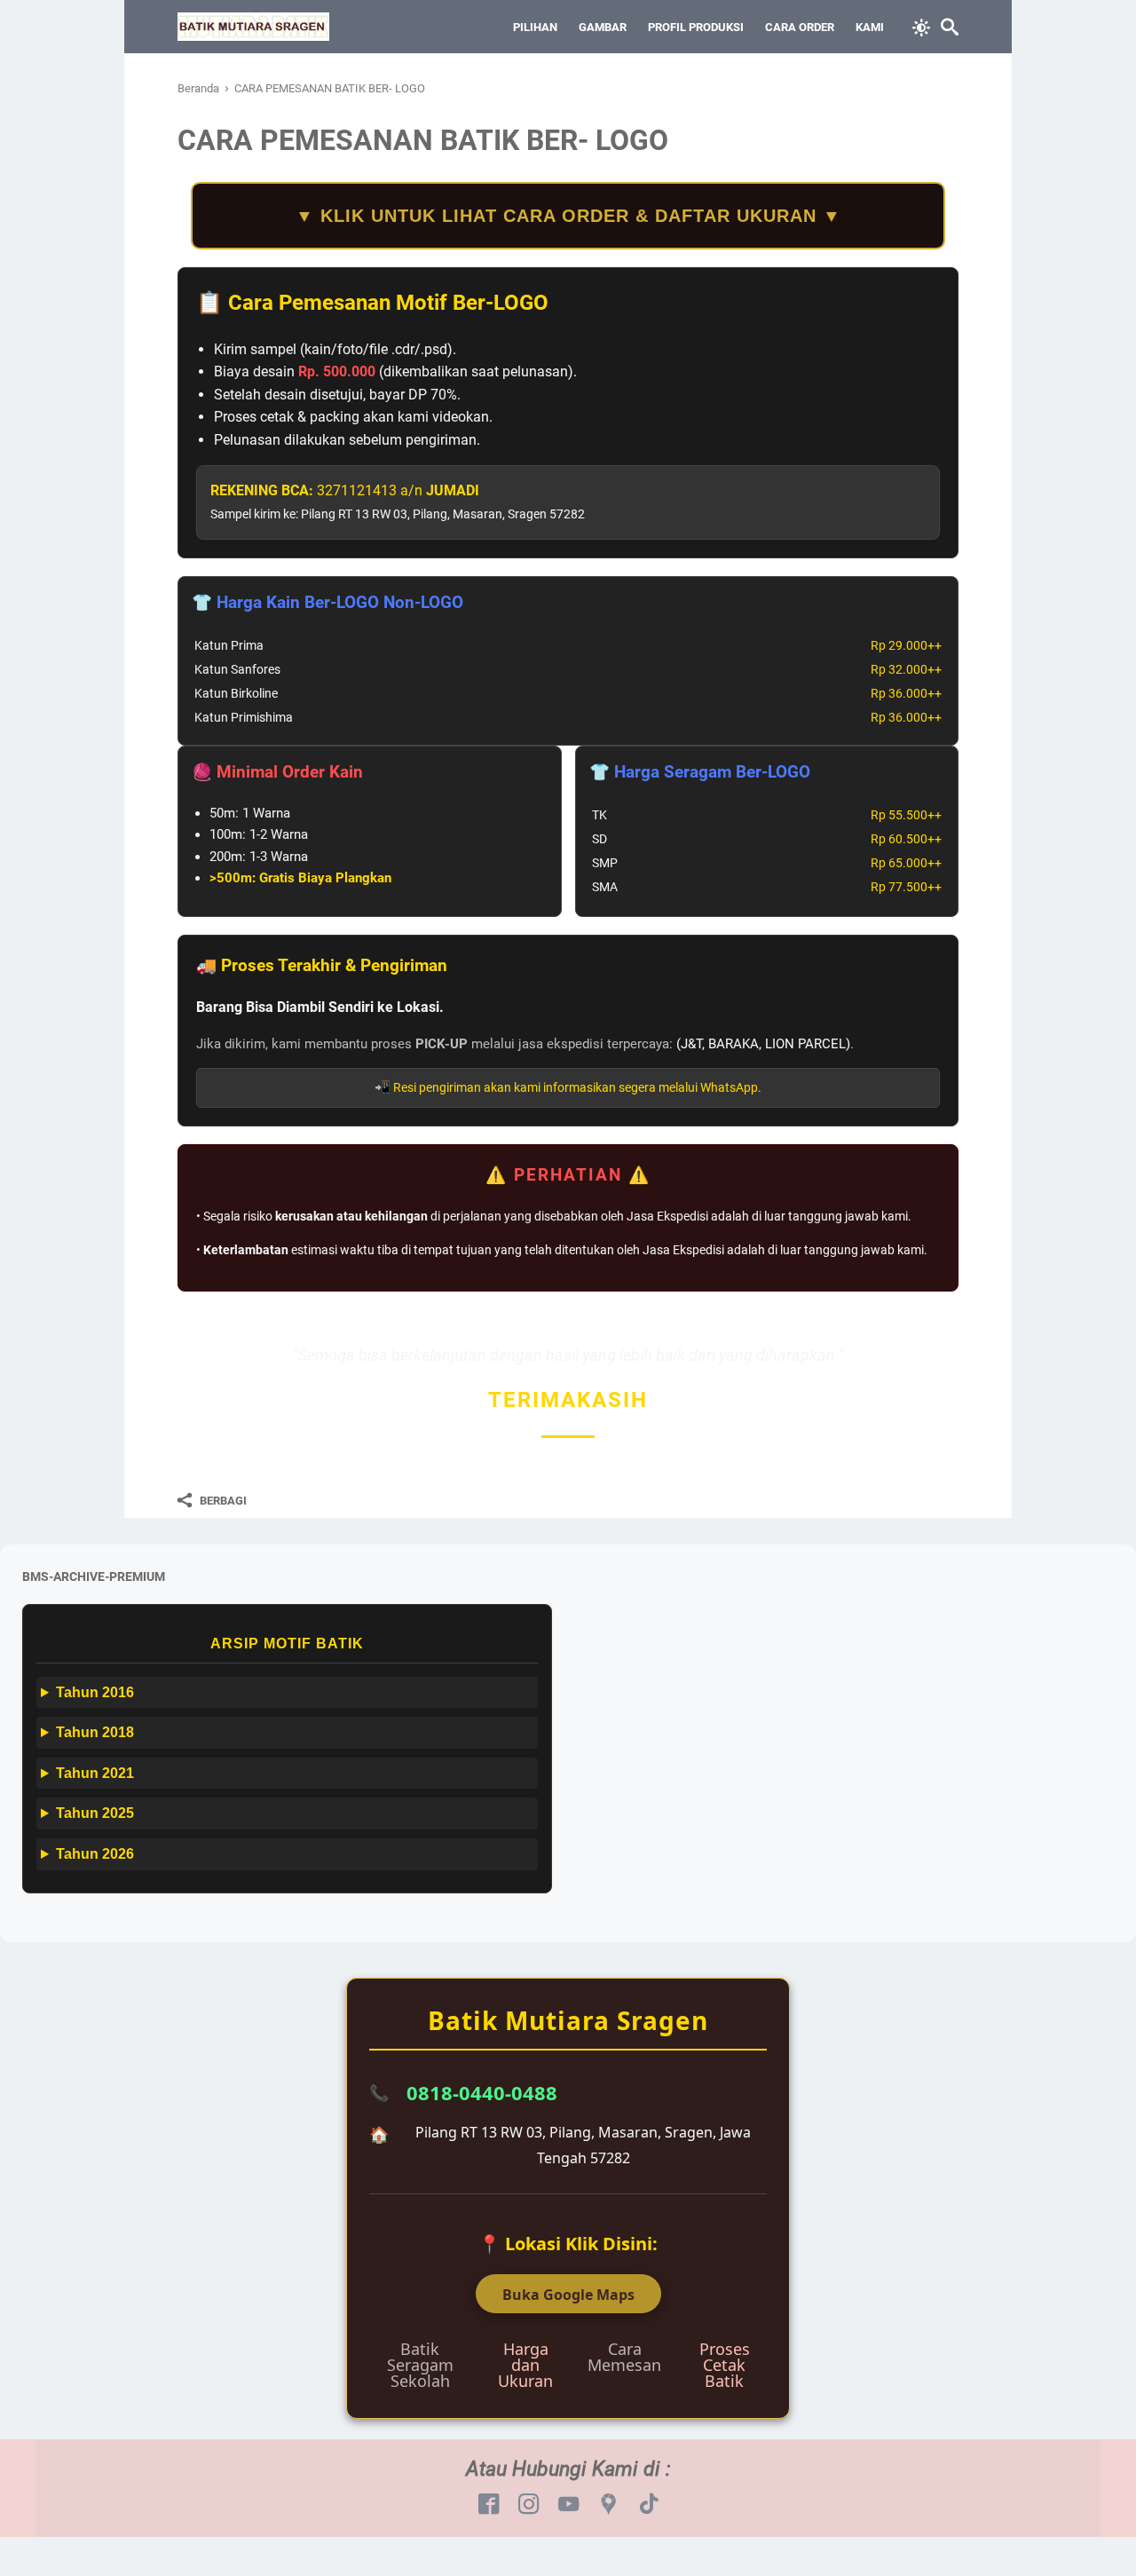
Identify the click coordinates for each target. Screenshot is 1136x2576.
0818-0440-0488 (482, 2092)
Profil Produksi (696, 27)
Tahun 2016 (95, 1692)
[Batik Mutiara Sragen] (253, 27)
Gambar (603, 27)
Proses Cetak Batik (725, 2365)
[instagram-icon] (529, 2505)
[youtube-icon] (568, 2505)
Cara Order (800, 27)
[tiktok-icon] (648, 2505)
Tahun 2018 (95, 1732)
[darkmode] (921, 26)
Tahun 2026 (95, 1854)
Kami (870, 27)
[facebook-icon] (489, 2505)
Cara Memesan (624, 2357)
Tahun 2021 (95, 1773)
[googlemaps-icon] (608, 2505)
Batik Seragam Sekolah (420, 2365)
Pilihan (535, 27)
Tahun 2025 (95, 1813)
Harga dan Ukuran (525, 2365)
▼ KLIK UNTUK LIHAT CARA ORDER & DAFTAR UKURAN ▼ (568, 216)
